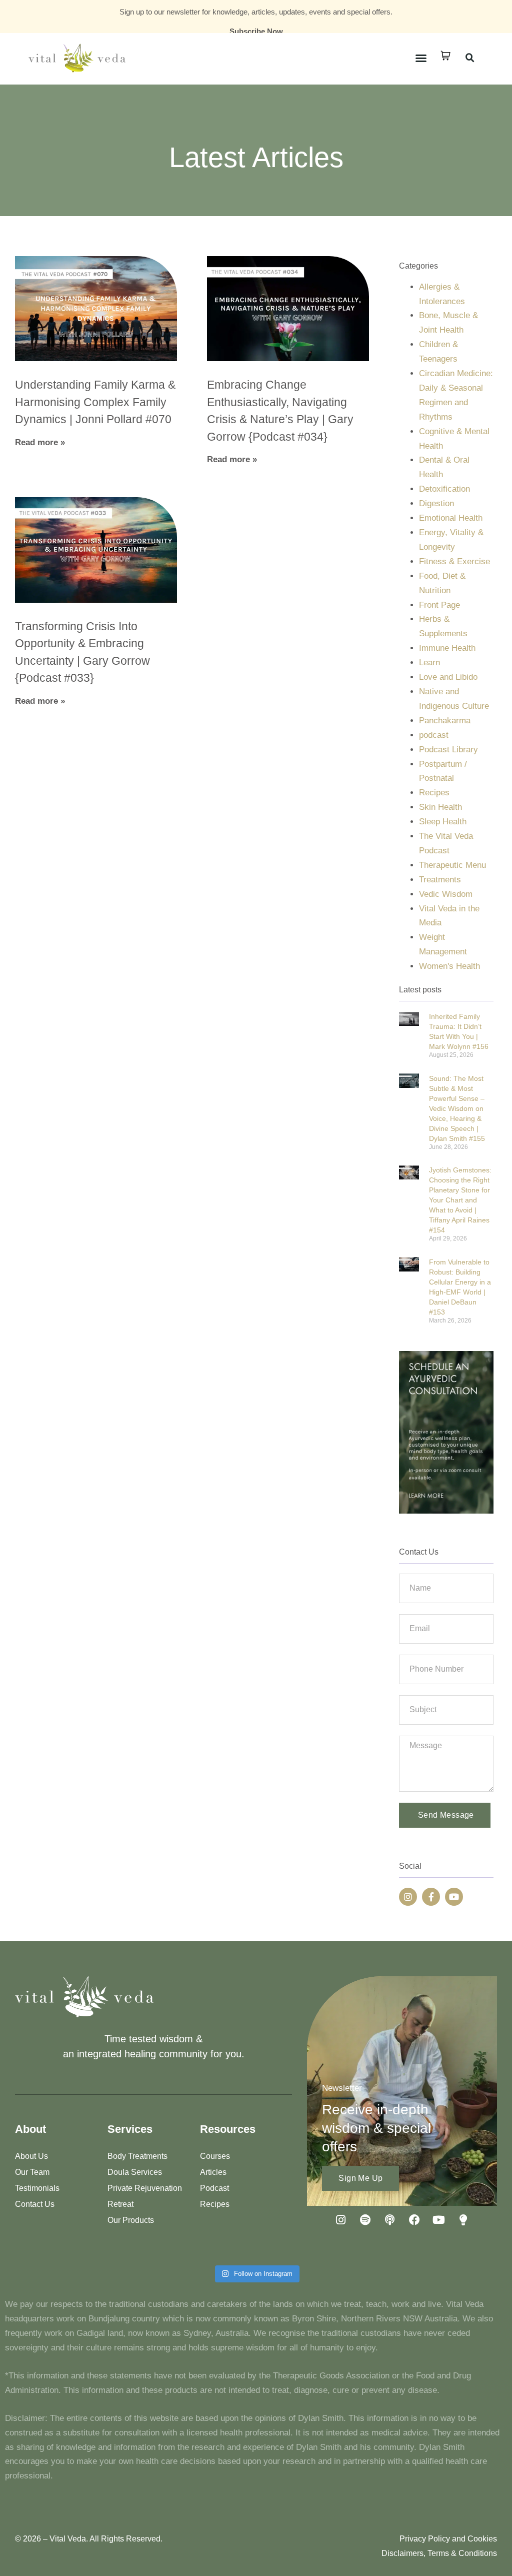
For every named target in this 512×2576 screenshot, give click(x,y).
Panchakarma (445, 721)
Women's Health (449, 966)
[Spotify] (365, 2220)
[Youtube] (454, 1897)
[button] (421, 58)
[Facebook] (414, 2220)
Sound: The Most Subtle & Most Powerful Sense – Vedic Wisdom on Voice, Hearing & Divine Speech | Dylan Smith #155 (457, 1108)
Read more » (40, 442)
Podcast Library (448, 750)
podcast (434, 735)
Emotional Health (451, 518)
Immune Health (447, 648)
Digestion (436, 503)
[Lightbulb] (463, 2220)
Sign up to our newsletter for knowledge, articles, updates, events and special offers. (256, 12)
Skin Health (440, 807)
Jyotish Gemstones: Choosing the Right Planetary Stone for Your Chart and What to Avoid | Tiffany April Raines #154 (460, 1200)
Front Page (439, 605)
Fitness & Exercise (454, 561)
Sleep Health (443, 822)
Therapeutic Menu (452, 865)
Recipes (434, 793)
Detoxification (444, 489)
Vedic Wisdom (446, 894)
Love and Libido (448, 677)
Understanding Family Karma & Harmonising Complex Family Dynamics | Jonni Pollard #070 (95, 402)
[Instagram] (408, 1897)
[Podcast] (390, 2220)
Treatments (440, 880)
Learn (429, 663)
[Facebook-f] (431, 1897)
